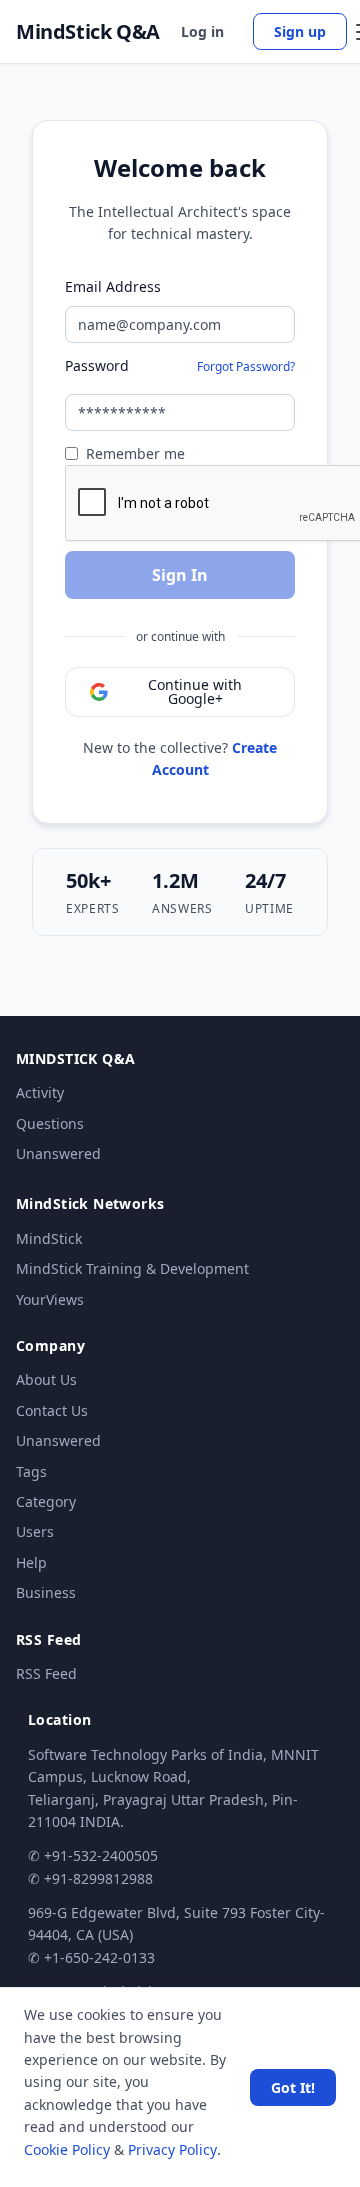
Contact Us (52, 1410)
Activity (40, 1092)
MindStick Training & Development (132, 1268)
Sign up (300, 31)
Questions (50, 1123)
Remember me (135, 453)
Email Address (113, 286)
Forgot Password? (246, 366)
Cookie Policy (67, 2149)
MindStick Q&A (88, 32)
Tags (31, 1471)
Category (46, 1501)
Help (31, 1562)
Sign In (180, 575)
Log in (202, 31)
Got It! (293, 2087)
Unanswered (58, 1153)
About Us (46, 1379)
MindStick (49, 1238)
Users (35, 1531)
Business (46, 1592)
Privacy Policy (172, 2149)
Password (97, 365)
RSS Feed (46, 1673)
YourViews (50, 1299)
